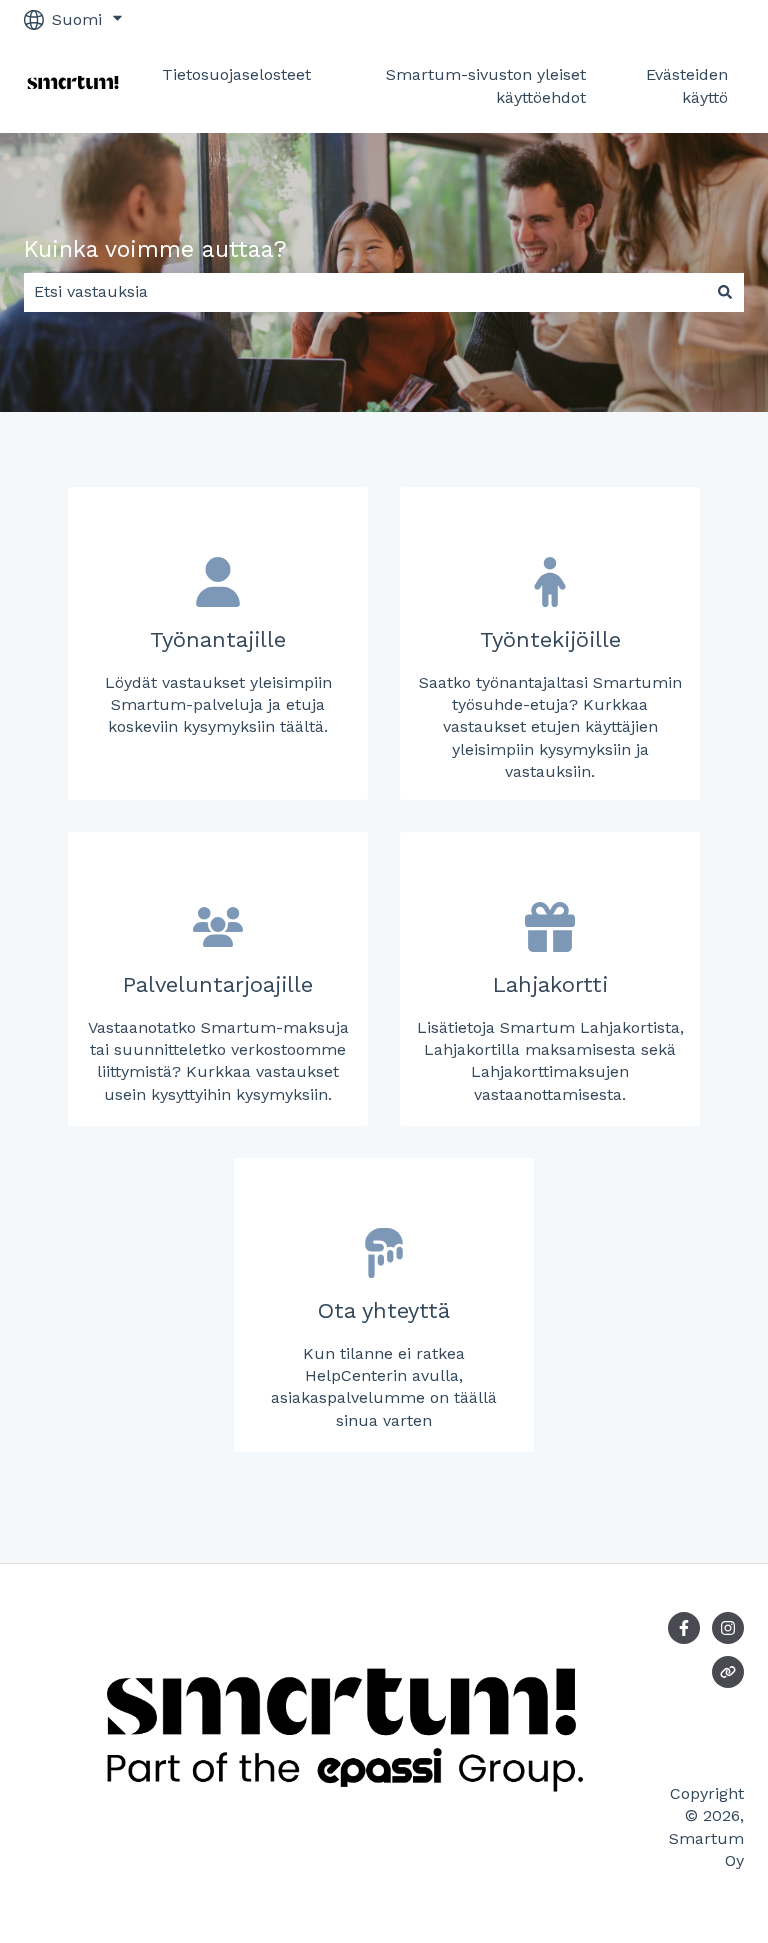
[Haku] (725, 292)
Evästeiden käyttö (687, 85)
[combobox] (365, 292)
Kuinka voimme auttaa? (155, 249)
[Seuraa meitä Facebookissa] (684, 1628)
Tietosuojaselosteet (236, 74)
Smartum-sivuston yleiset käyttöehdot (486, 85)
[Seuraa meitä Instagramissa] (728, 1628)
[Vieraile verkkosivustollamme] (728, 1672)
